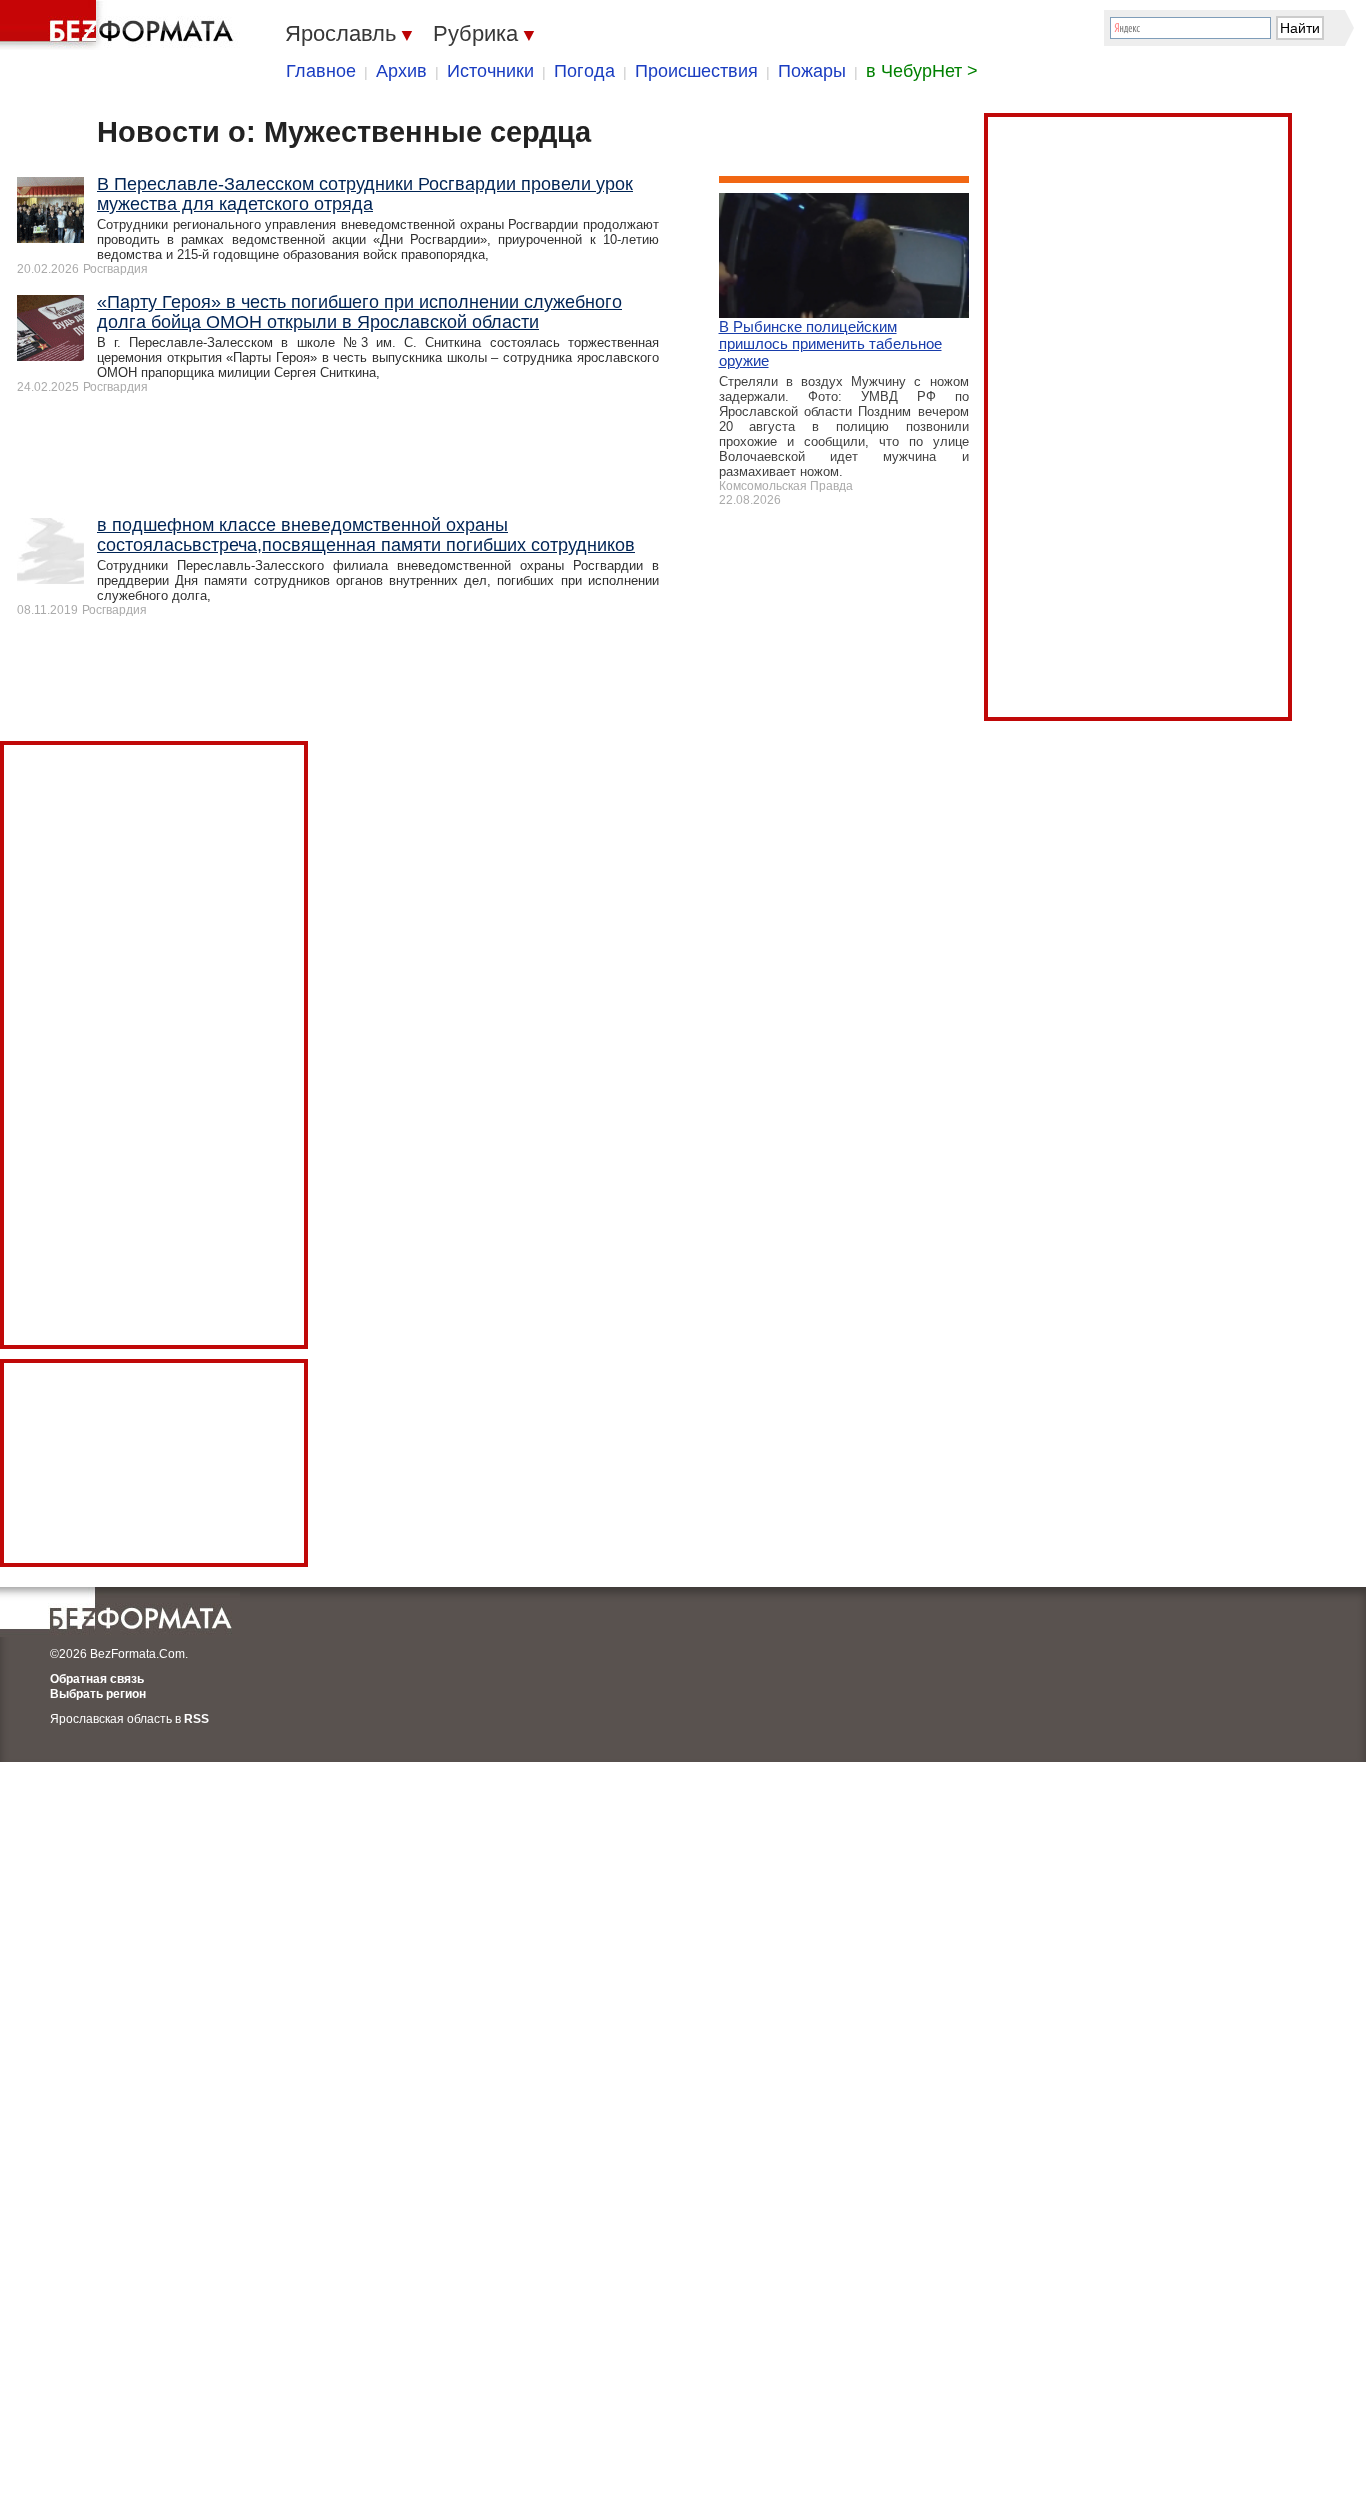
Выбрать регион (98, 1694)
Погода (584, 71)
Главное (321, 71)
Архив (401, 71)
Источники (490, 71)
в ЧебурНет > (922, 71)
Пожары (812, 71)
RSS (196, 1719)
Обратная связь (97, 1679)
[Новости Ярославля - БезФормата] (120, 25)
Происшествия (696, 71)
